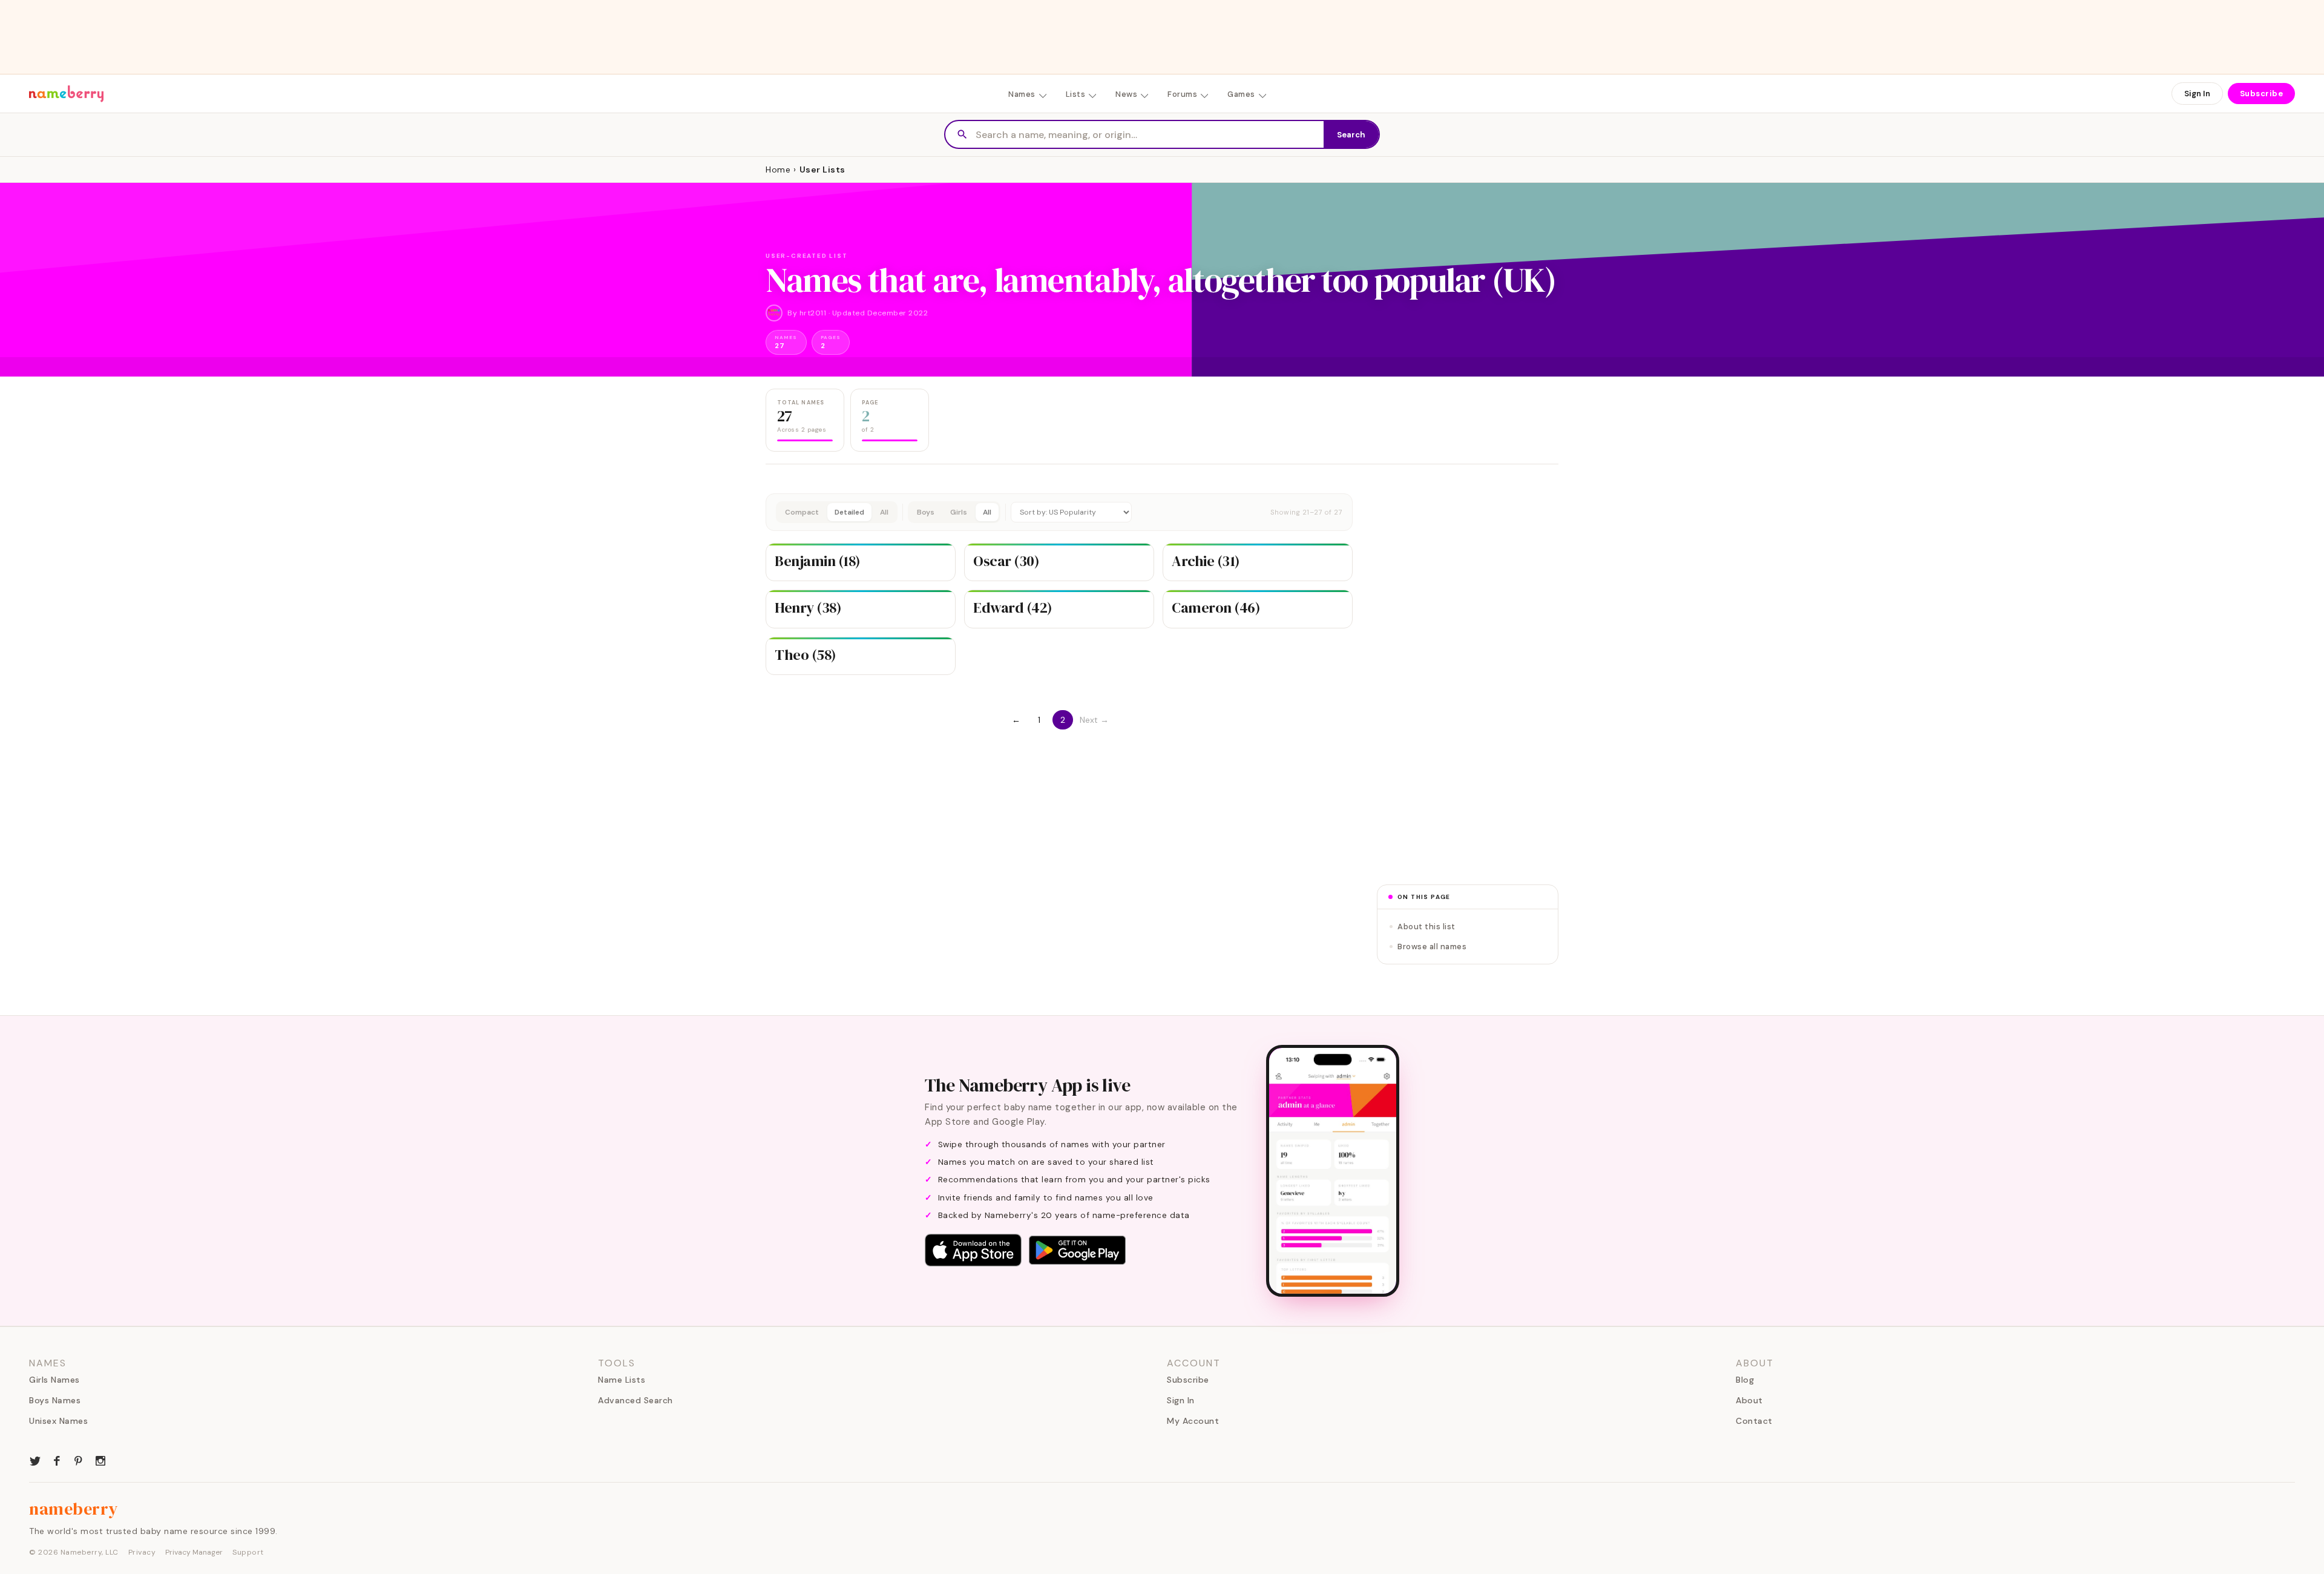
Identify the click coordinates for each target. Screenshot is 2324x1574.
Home (778, 170)
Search (1351, 135)
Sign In (2197, 94)
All (884, 512)
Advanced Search (635, 1400)
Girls (959, 512)
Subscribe (2262, 94)
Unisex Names (58, 1421)
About (1749, 1400)
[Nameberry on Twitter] (35, 1460)
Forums (1182, 94)
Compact (802, 512)
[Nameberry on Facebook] (57, 1460)
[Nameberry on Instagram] (100, 1460)
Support (248, 1552)
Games (1241, 94)
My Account (1193, 1421)
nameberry (74, 1509)
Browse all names (1432, 947)
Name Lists (622, 1380)
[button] (1059, 512)
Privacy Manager (194, 1552)
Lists (1076, 94)
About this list (1426, 927)
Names (1022, 94)
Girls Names (54, 1380)
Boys (926, 512)
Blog (1745, 1380)
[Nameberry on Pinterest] (79, 1460)
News (1126, 94)
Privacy (142, 1552)
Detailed (849, 512)
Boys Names (55, 1400)
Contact (1754, 1421)
